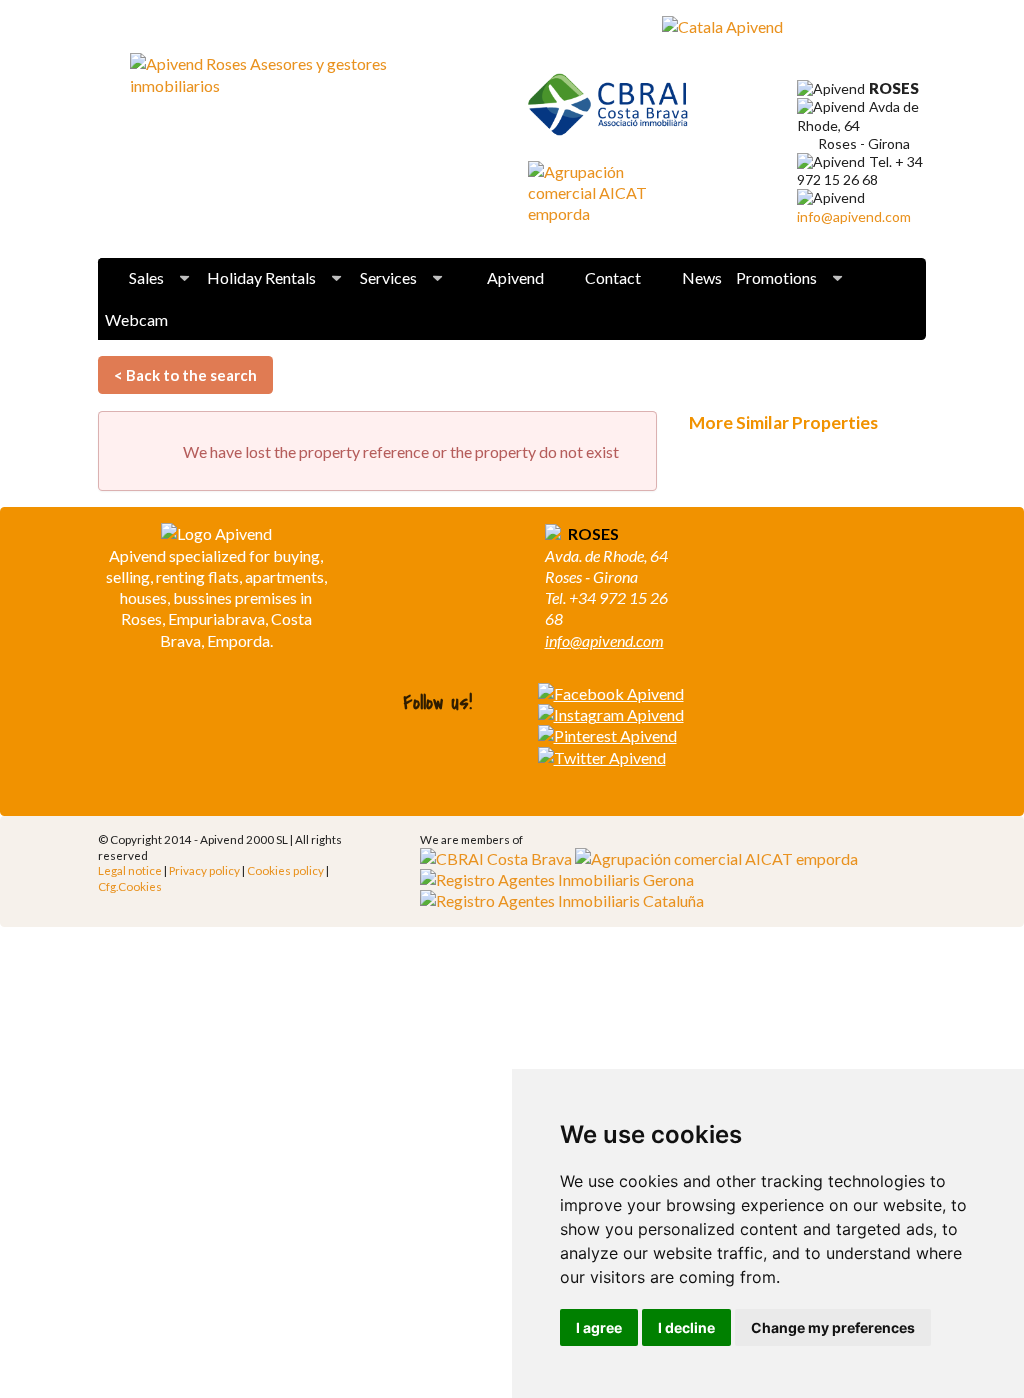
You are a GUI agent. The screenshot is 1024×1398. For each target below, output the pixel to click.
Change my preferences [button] (833, 1327)
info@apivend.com (854, 216)
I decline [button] (686, 1327)
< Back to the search (185, 375)
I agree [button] (599, 1327)
